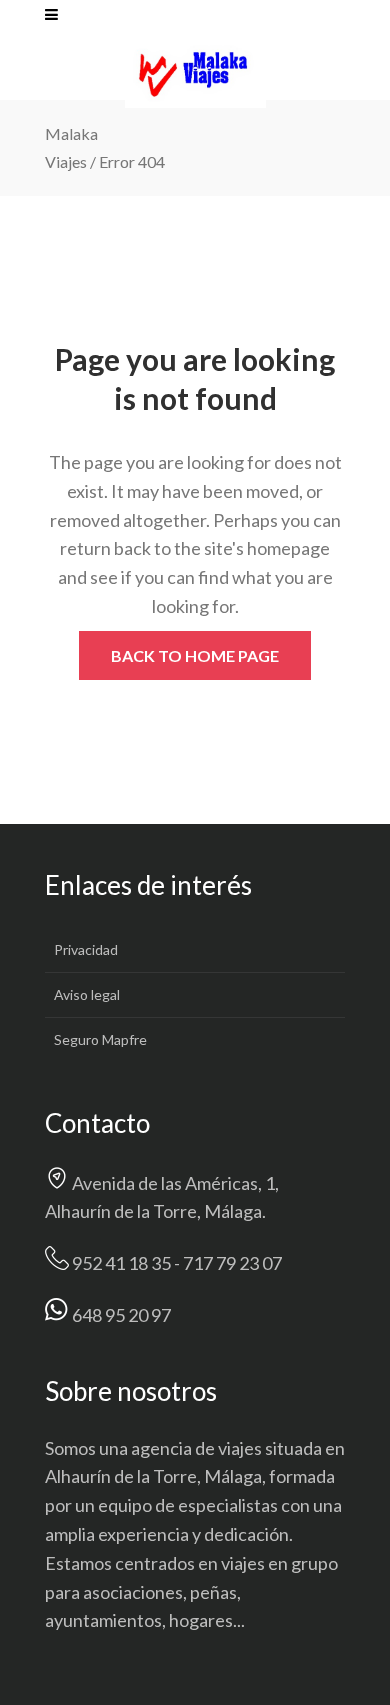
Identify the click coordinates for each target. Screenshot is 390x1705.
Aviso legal (87, 994)
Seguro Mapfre (100, 1039)
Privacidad (86, 949)
